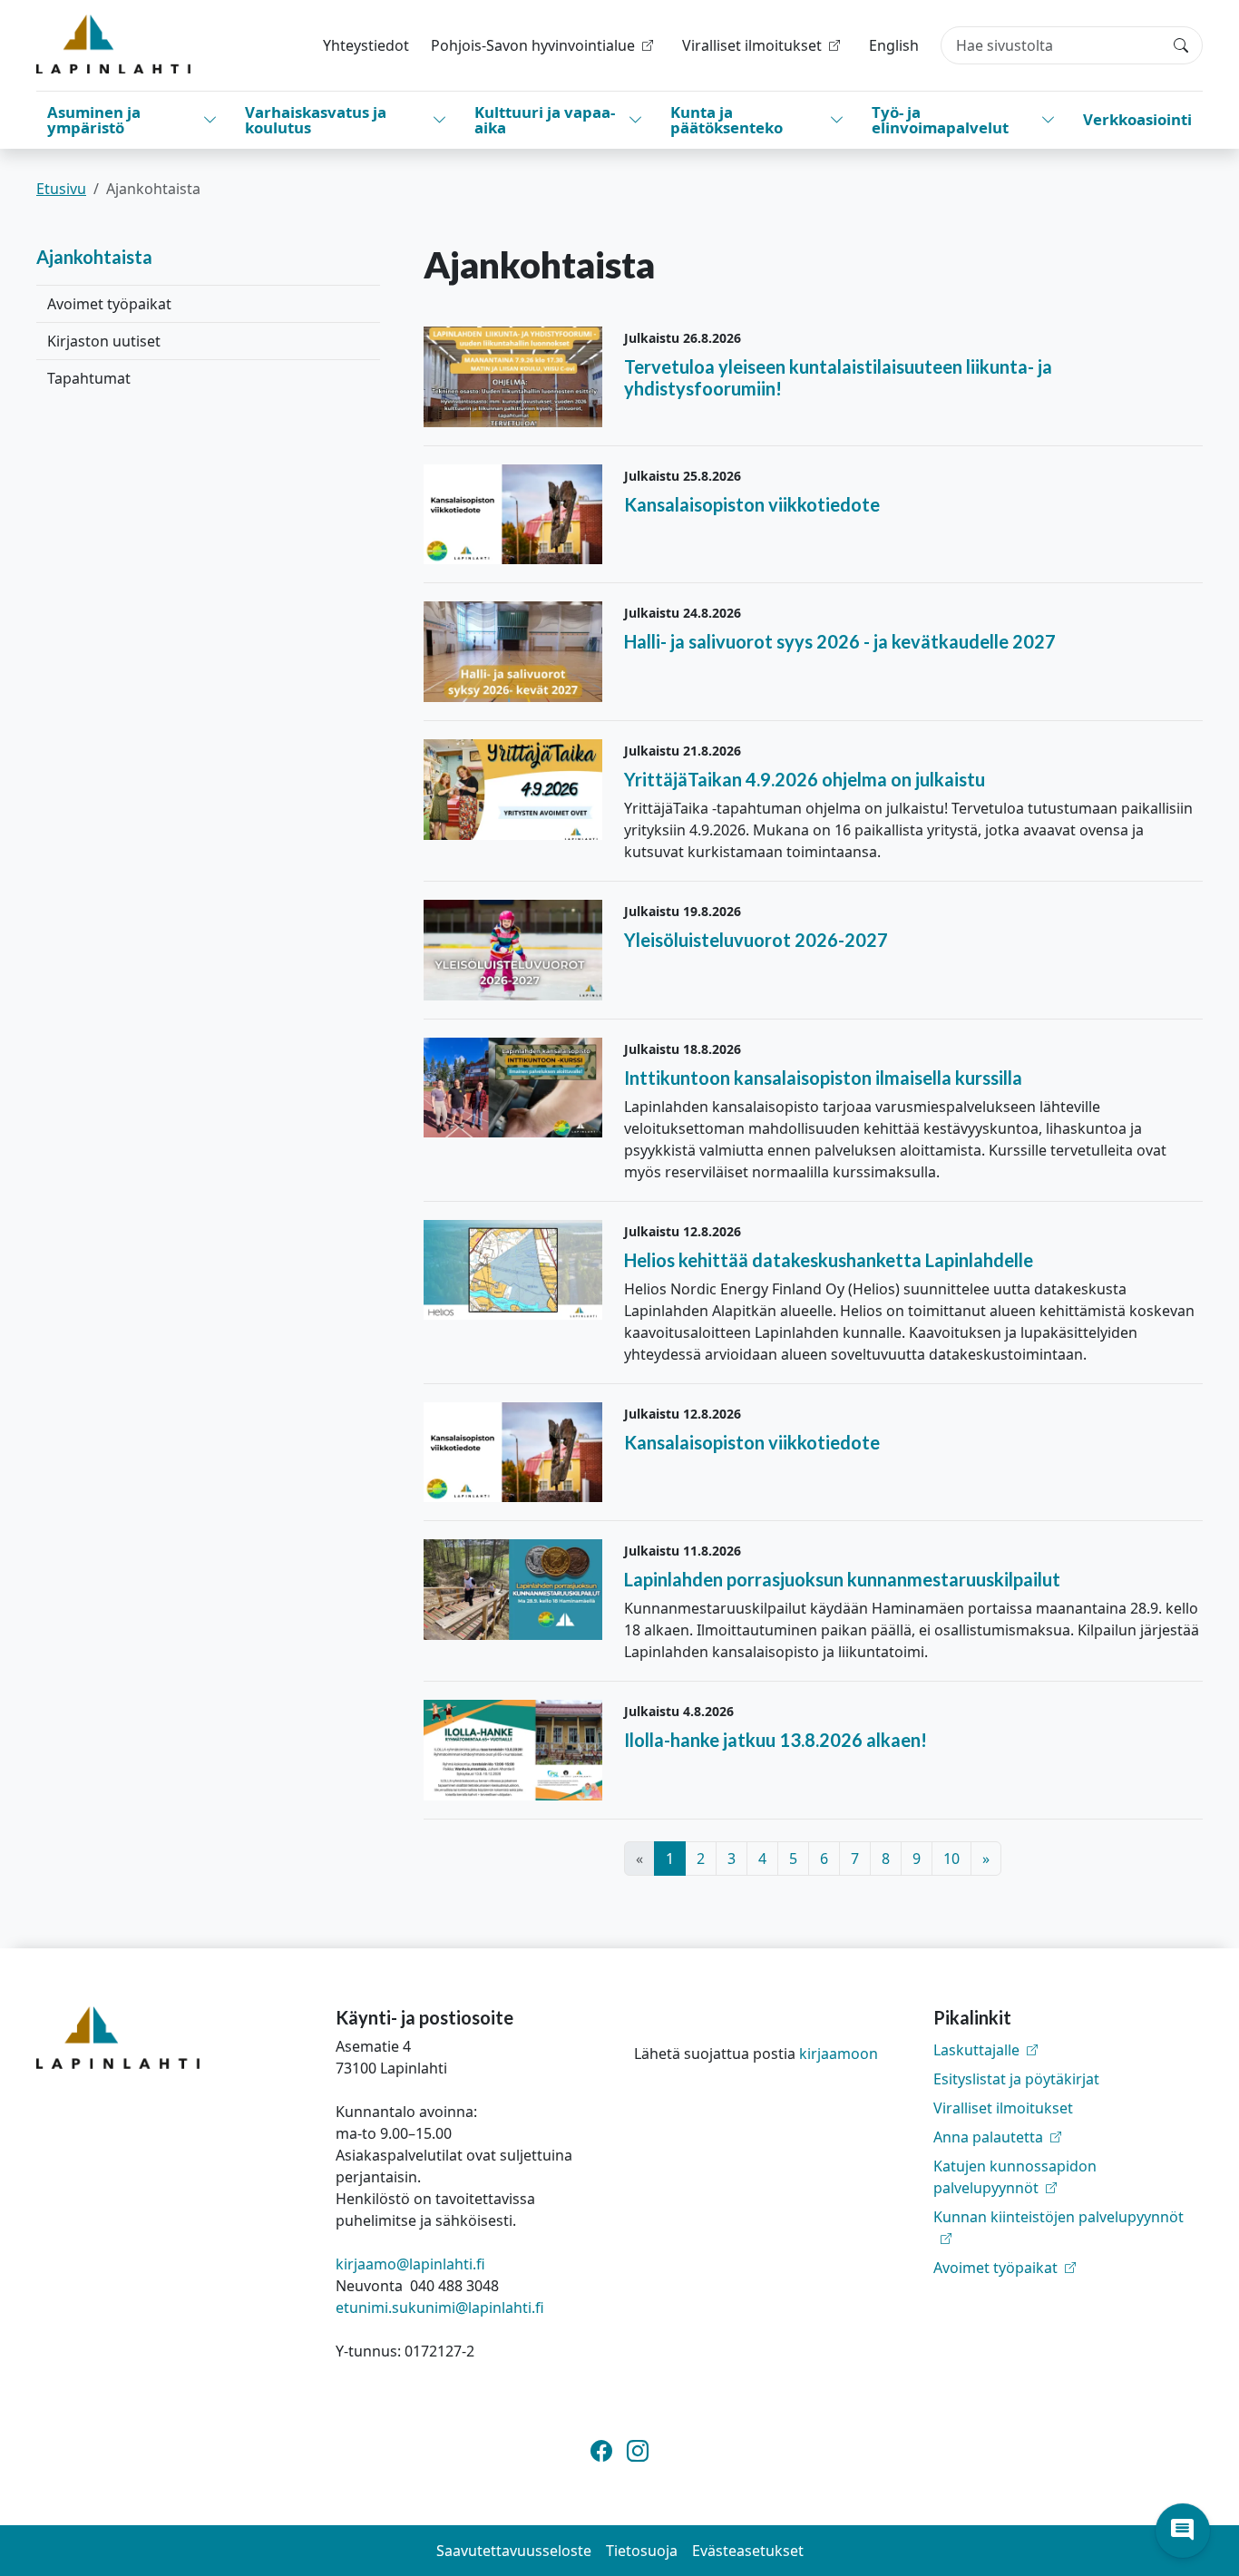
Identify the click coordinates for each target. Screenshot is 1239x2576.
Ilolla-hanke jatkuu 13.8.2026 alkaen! (776, 1740)
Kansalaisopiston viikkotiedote (752, 504)
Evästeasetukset (748, 2551)
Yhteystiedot (366, 45)
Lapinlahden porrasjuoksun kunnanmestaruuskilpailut (842, 1579)
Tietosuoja (642, 2551)
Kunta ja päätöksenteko (727, 120)
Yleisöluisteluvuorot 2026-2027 (756, 940)
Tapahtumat (89, 378)
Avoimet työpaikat (109, 304)
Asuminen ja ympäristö (94, 120)
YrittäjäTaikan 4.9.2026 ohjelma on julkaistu (805, 779)
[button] (1183, 2531)
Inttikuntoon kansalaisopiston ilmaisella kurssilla (823, 1078)
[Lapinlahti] (113, 44)
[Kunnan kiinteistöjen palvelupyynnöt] (1068, 2239)
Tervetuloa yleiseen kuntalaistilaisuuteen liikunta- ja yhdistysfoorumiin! (838, 377)
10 (951, 1859)
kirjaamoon (839, 2054)
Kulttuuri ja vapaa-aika (545, 120)
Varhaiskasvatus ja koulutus (316, 120)
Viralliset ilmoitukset (1003, 2108)
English (894, 45)
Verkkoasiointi (1137, 119)
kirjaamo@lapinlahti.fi (410, 2264)
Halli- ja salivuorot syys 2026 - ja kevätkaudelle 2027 (840, 641)
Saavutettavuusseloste (514, 2551)
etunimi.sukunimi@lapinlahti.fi (440, 2308)
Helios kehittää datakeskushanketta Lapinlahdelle (829, 1260)
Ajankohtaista (94, 257)
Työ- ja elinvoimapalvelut (940, 120)
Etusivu (61, 189)
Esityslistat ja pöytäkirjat (1016, 2079)
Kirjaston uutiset (104, 341)
